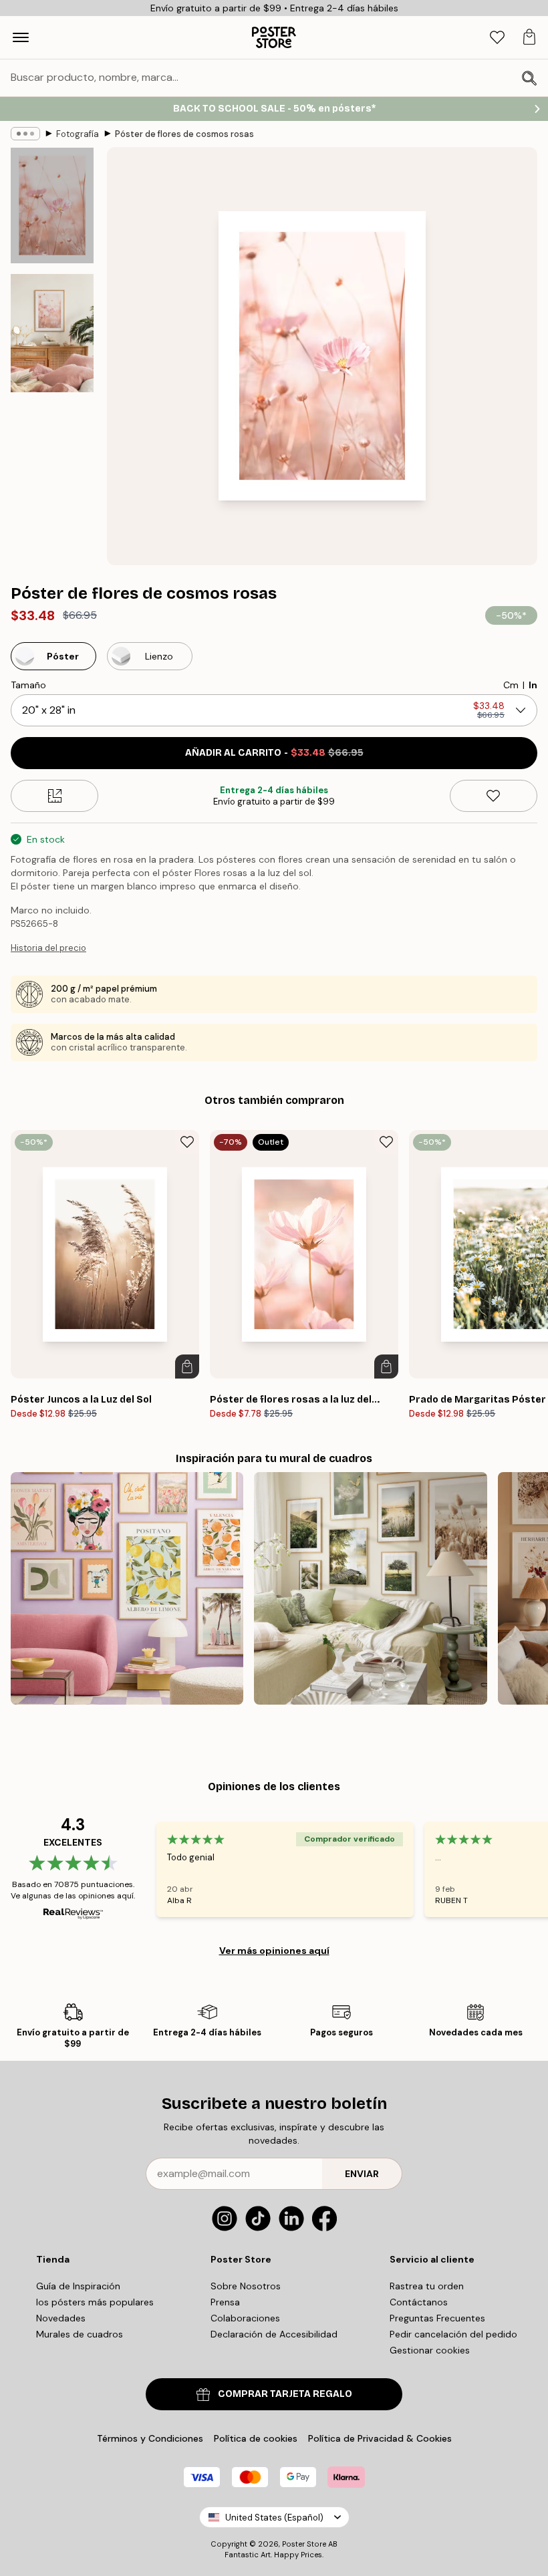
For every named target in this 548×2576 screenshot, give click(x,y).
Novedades (61, 2318)
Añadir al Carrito (274, 753)
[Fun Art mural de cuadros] (127, 1588)
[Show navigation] (21, 37)
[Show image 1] (52, 206)
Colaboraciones (245, 2318)
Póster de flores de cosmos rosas (184, 134)
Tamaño (28, 685)
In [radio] (533, 685)
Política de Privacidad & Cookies (380, 2438)
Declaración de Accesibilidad (274, 2334)
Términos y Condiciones (150, 2438)
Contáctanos (419, 2302)
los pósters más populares (95, 2302)
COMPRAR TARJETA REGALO (285, 2394)
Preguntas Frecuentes (437, 2318)
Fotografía (78, 134)
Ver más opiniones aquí (274, 1951)
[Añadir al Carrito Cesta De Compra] (187, 1367)
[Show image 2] (52, 333)
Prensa (225, 2302)
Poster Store (304, 2544)
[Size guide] (54, 796)
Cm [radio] (511, 685)
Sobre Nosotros (246, 2286)
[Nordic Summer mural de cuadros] (370, 1588)
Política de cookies (256, 2438)
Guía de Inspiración (78, 2286)
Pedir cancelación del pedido (453, 2334)
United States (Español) (274, 2518)
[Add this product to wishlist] (494, 796)
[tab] (497, 38)
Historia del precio (48, 948)
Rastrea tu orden (427, 2286)
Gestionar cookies (430, 2350)
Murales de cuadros (80, 2334)
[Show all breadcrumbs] (25, 134)
